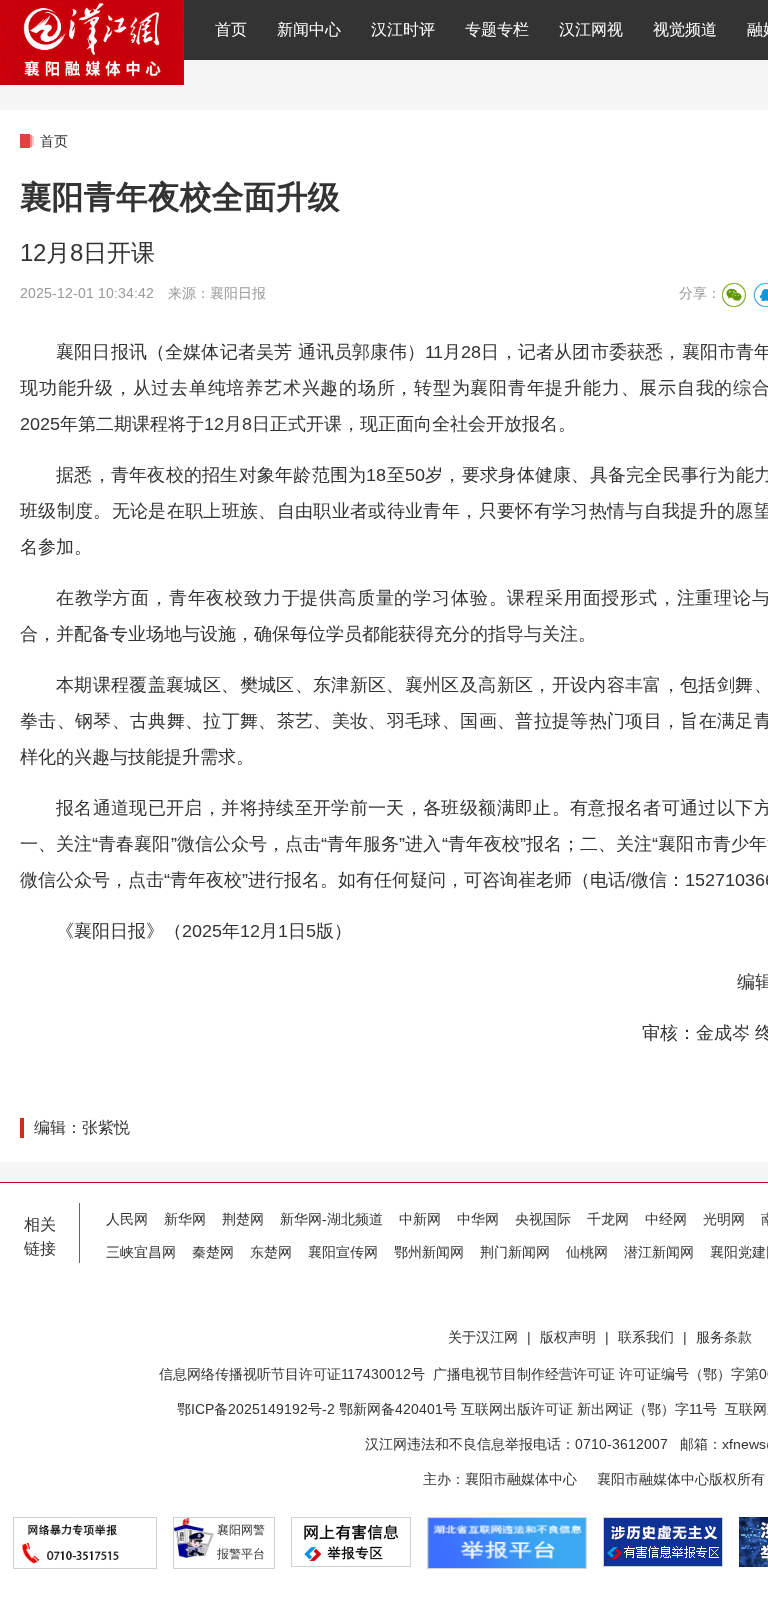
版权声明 (568, 1337)
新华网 (185, 1219)
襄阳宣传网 (343, 1252)
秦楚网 (213, 1252)
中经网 (666, 1219)
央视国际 (543, 1219)
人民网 (127, 1219)
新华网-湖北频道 (331, 1219)
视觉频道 (685, 29)
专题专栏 (497, 29)
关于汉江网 (483, 1337)
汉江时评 (403, 29)
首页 (231, 29)
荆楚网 (243, 1219)
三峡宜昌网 (141, 1252)
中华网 (478, 1219)
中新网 (420, 1219)
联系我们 (646, 1337)
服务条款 (724, 1337)
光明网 (724, 1219)
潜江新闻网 (659, 1252)
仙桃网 (587, 1252)
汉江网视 (591, 29)
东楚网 (271, 1252)
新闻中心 (309, 29)
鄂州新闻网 (429, 1252)
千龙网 (608, 1219)
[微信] (734, 295)
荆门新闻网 (515, 1252)
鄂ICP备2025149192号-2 (258, 1409)
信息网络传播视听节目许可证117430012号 (292, 1374)
